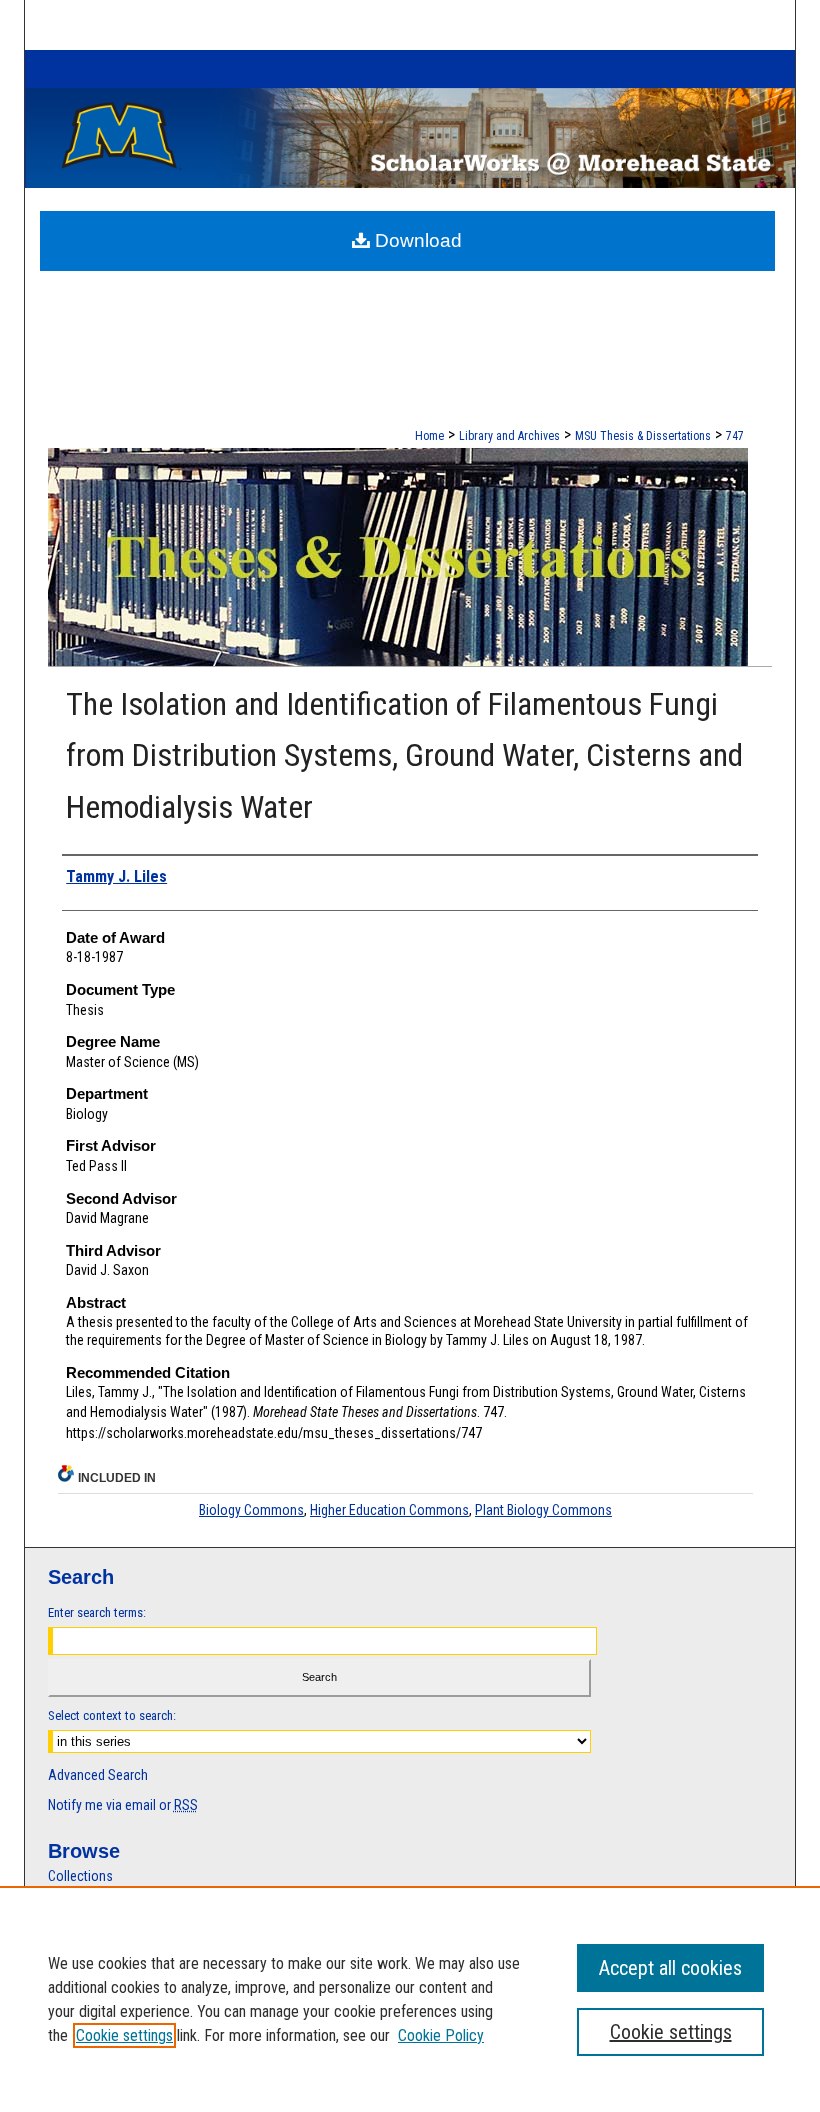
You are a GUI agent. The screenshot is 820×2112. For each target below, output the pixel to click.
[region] (410, 1999)
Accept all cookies (670, 1968)
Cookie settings (124, 2035)
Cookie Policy (441, 2035)
